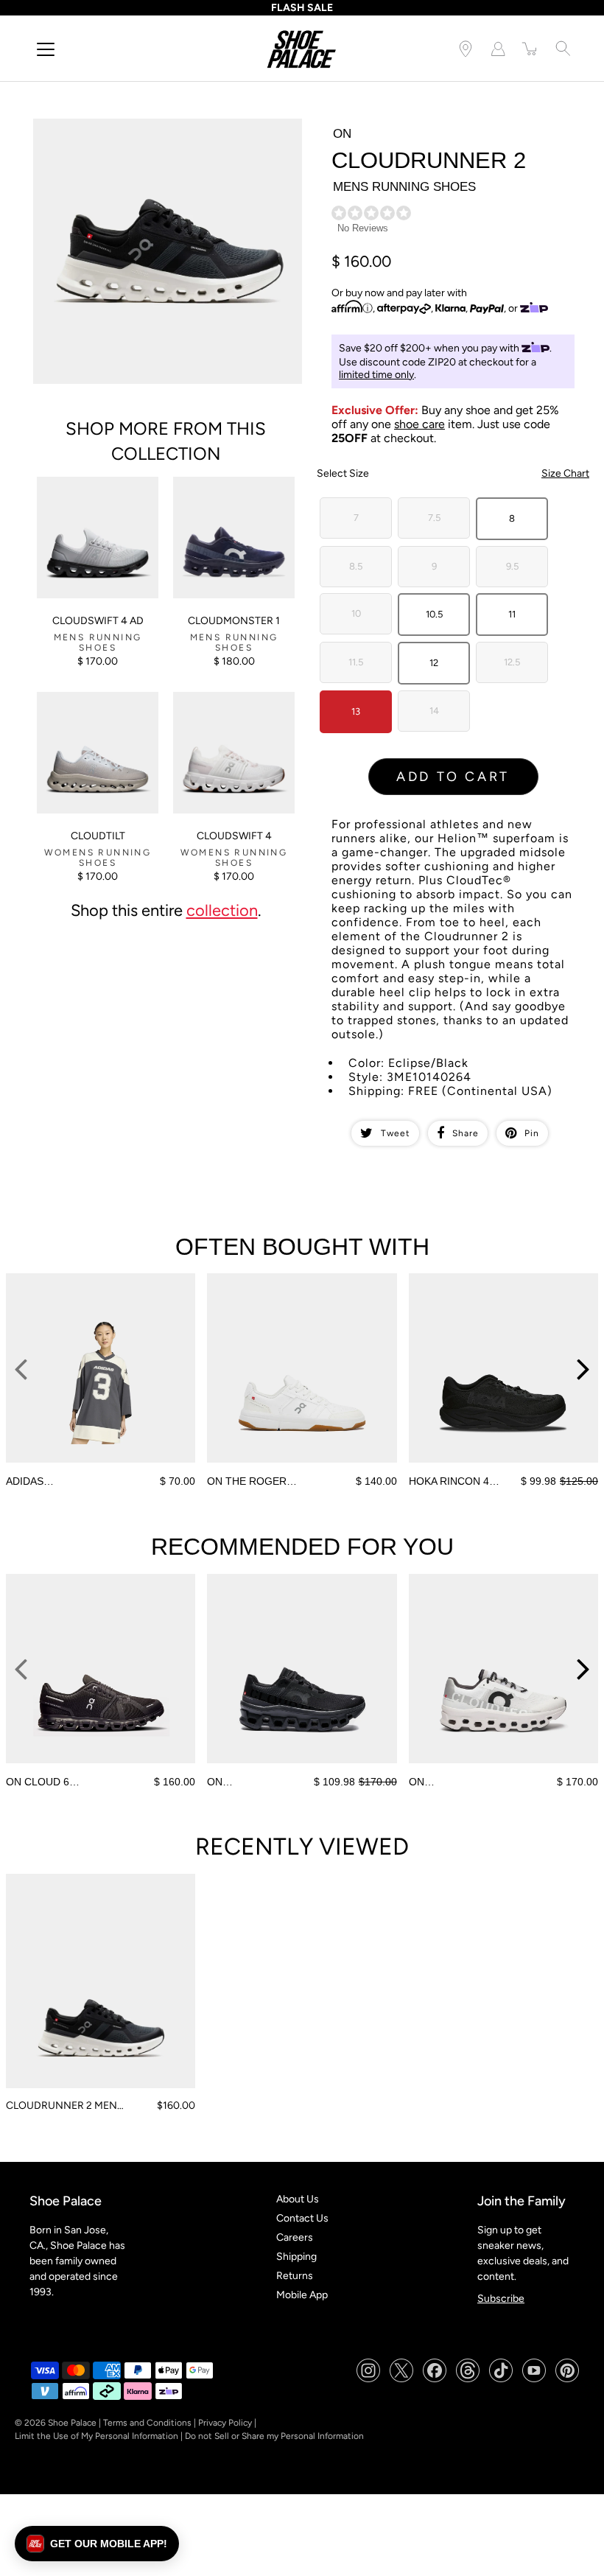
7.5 (434, 518)
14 (434, 711)
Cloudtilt (98, 836)
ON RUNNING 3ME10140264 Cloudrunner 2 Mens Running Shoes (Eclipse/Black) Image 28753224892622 (163, 131)
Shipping (296, 2257)
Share (466, 1133)
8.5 (356, 566)
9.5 (512, 566)
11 (512, 614)
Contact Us (302, 2218)
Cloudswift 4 (234, 836)
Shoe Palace (72, 2423)
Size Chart (565, 473)
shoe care (419, 424)
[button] (97, 2544)
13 (356, 711)
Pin (532, 1133)
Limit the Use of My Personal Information (96, 2436)
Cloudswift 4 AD (98, 621)
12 (434, 663)
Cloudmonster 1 (234, 621)
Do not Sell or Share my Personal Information (274, 2436)
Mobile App (302, 2295)
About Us (298, 2199)
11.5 (356, 662)
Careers (295, 2237)
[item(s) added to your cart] (530, 49)
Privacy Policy (225, 2423)
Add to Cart (453, 777)
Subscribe (501, 2299)
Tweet (396, 1133)
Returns (295, 2276)
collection (222, 910)
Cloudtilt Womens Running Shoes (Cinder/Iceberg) (78, 711)
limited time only (376, 375)
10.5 (434, 614)
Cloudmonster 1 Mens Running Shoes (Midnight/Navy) (224, 496)
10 (356, 613)
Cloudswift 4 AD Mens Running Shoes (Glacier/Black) (88, 496)
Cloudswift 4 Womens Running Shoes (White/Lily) (224, 711)
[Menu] (46, 49)
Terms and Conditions (147, 2423)
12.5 (512, 662)
